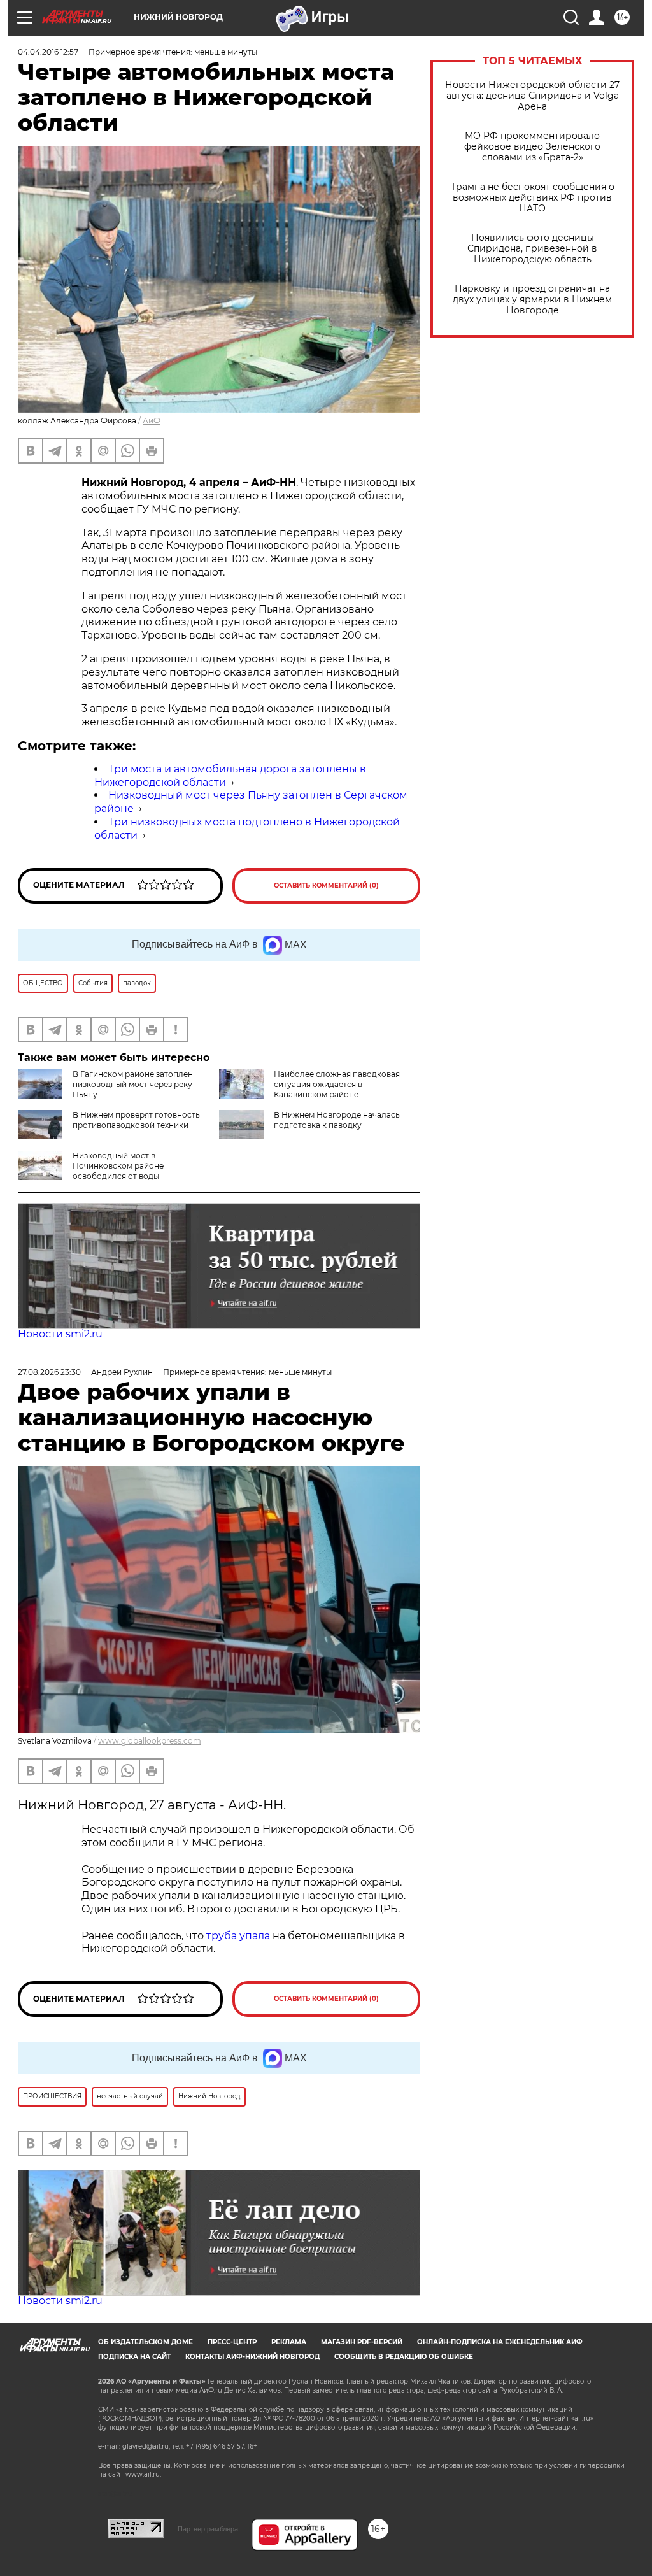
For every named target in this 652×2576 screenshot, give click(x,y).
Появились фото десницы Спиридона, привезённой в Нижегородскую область (532, 249)
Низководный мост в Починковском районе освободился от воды (118, 1166)
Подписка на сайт (134, 2357)
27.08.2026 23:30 (49, 1372)
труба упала (239, 1936)
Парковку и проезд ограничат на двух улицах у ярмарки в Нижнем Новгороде (532, 300)
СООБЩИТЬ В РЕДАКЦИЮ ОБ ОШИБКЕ (404, 2357)
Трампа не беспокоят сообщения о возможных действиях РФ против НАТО (533, 198)
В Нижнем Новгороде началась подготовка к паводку (337, 1120)
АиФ (152, 421)
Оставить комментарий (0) (326, 886)
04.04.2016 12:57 (48, 52)
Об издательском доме (145, 2342)
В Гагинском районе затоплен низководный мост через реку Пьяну (133, 1084)
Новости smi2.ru (60, 1334)
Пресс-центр (232, 2342)
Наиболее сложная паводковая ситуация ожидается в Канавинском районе (337, 1084)
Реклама (289, 2342)
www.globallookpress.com (150, 1741)
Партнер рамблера (208, 2529)
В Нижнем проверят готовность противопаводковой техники (136, 1120)
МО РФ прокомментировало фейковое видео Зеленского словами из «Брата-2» (532, 147)
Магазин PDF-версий (362, 2342)
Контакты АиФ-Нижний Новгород (252, 2357)
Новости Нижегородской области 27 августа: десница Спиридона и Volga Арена (532, 96)
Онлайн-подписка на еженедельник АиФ (500, 2342)
